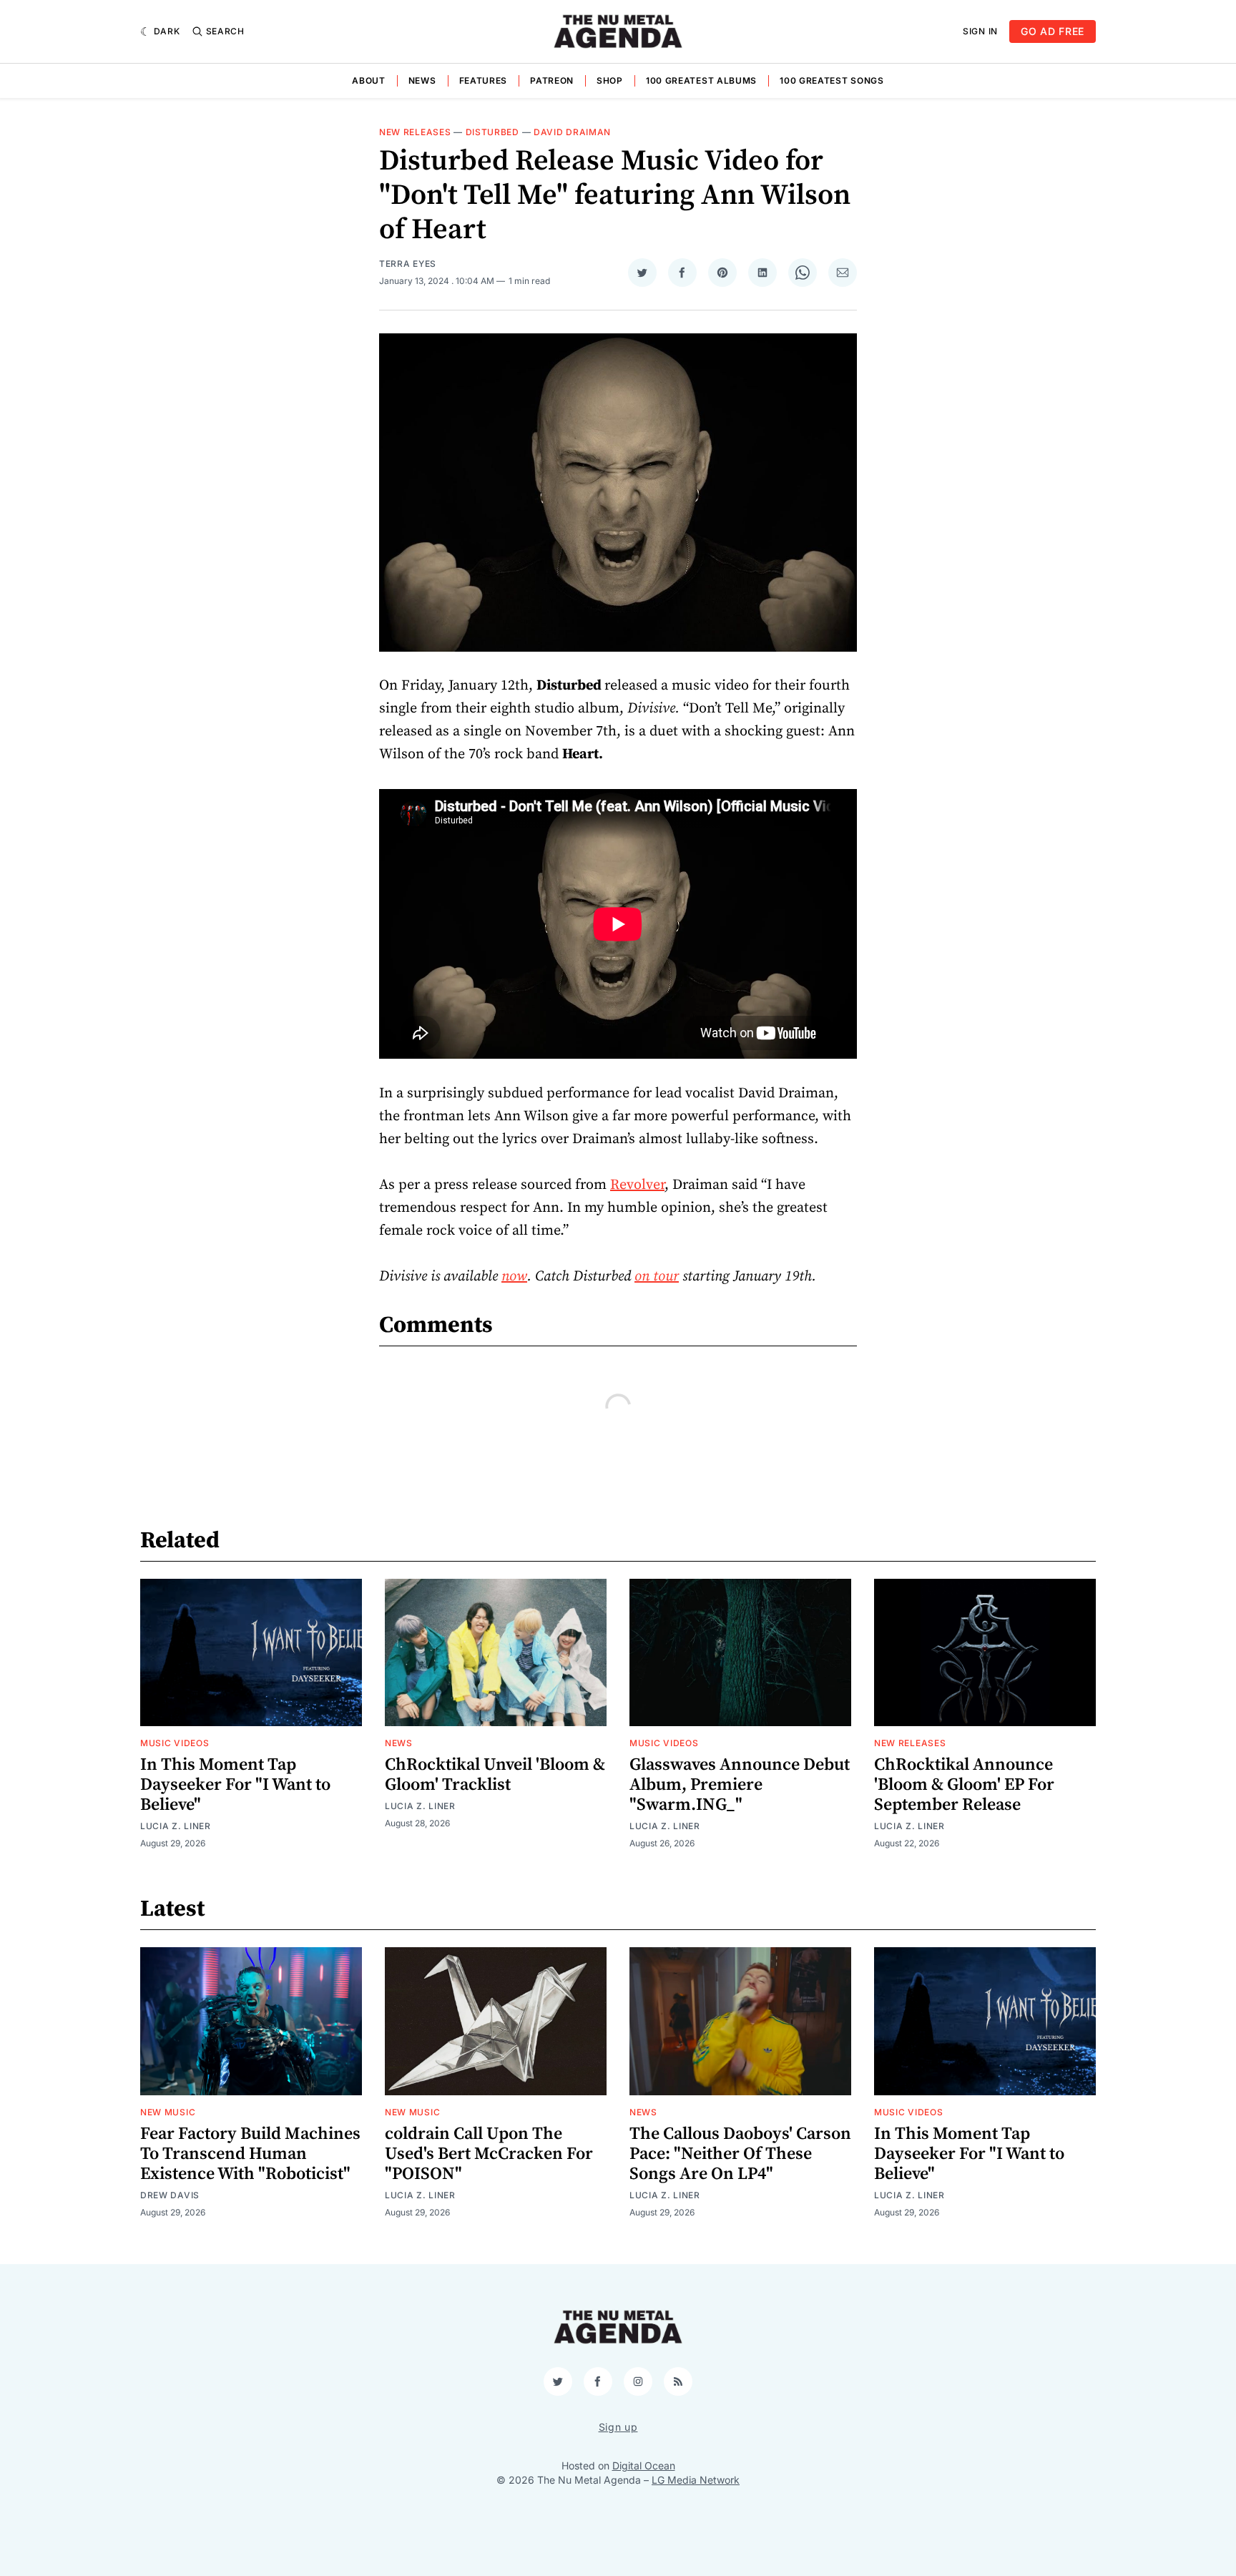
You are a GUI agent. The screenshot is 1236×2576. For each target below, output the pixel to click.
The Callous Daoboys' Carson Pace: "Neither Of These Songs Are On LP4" (740, 2154)
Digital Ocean (644, 2465)
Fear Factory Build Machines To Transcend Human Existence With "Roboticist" (250, 2154)
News (422, 80)
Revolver (637, 1185)
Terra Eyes (408, 264)
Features (484, 80)
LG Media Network (696, 2480)
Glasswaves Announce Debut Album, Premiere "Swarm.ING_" (740, 1785)
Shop (610, 80)
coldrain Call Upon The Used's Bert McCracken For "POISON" (489, 2154)
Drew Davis (170, 2195)
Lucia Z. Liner (176, 1826)
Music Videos (175, 1743)
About (369, 80)
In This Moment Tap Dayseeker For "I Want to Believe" (235, 1785)
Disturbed (492, 132)
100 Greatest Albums (701, 80)
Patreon (552, 80)
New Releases (415, 132)
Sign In (980, 31)
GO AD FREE (1053, 31)
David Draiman (572, 132)
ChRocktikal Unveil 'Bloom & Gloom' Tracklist (495, 1775)
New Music (168, 2112)
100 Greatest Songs (832, 80)
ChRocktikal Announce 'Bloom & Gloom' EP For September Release (964, 1785)
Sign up (618, 2427)
